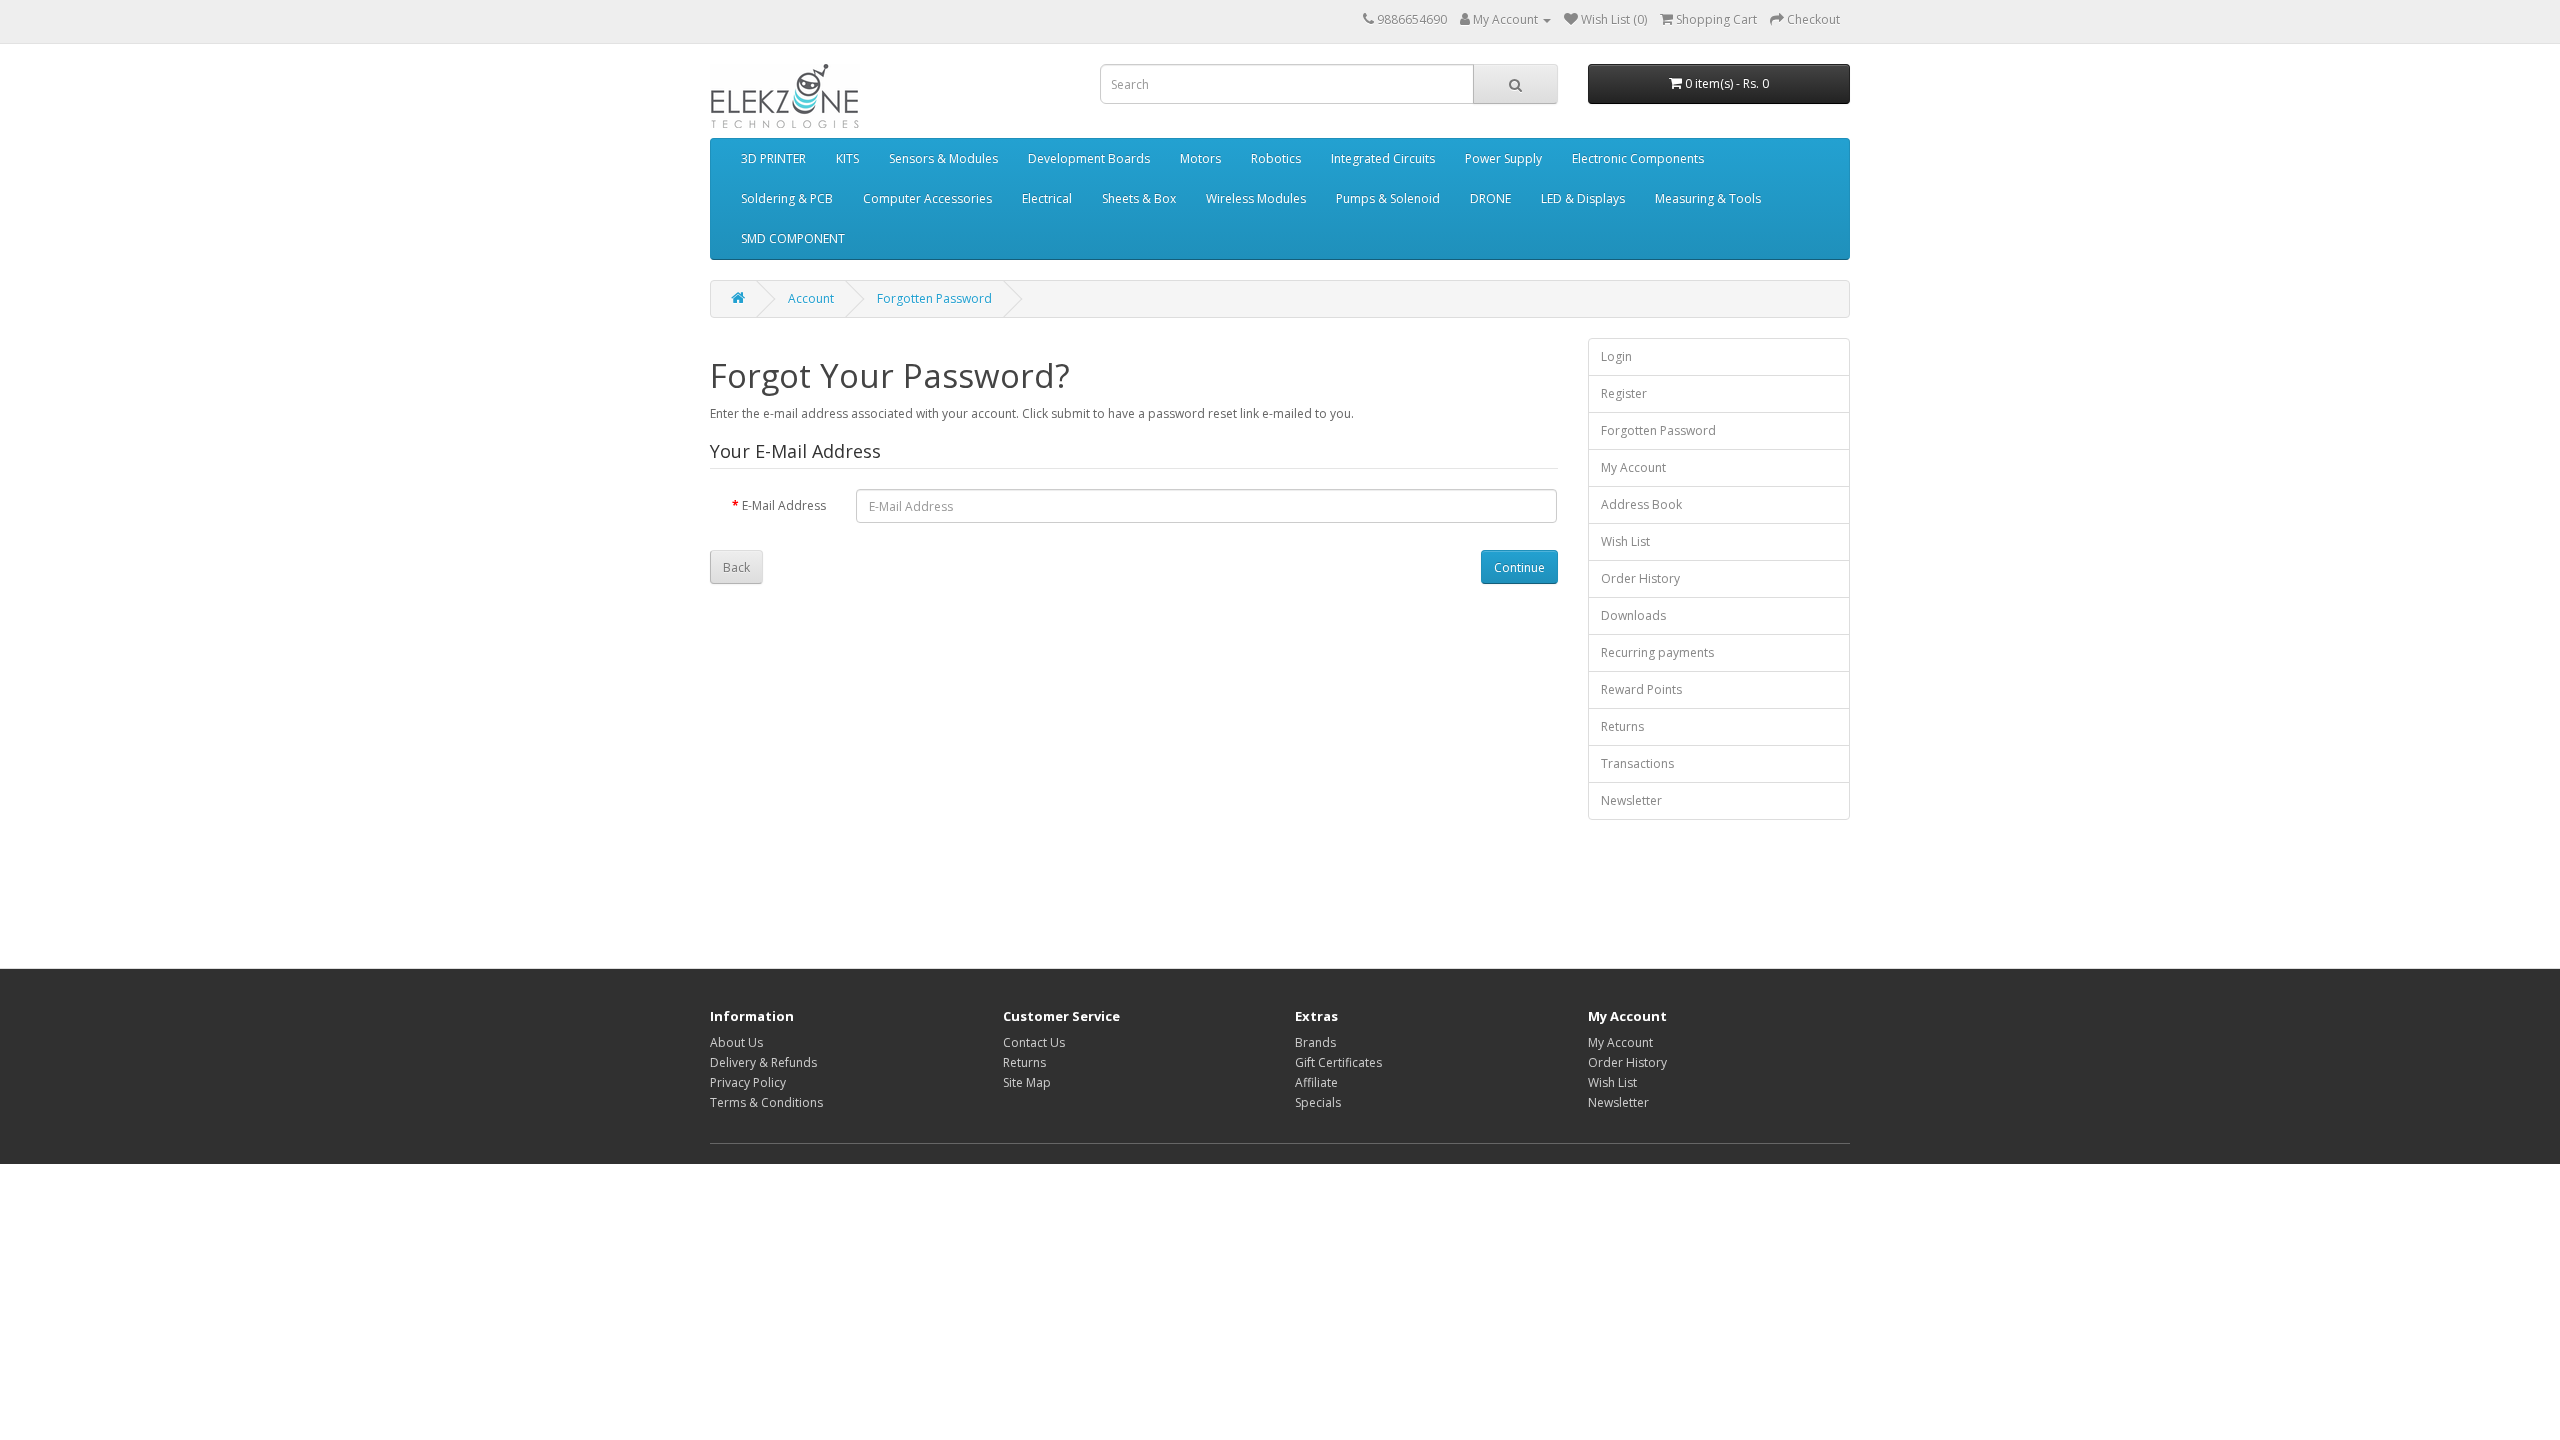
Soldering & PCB (787, 198)
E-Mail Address (784, 505)
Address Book (1641, 504)
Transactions (1637, 763)
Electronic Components (1638, 158)
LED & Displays (1583, 198)
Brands (1315, 1042)
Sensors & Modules (943, 158)
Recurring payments (1657, 652)
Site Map (1027, 1082)
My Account (1633, 467)
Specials (1318, 1102)
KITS (847, 158)
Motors (1200, 158)
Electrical (1047, 198)
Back (736, 567)
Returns (1622, 726)
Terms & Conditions (766, 1102)
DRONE (1490, 198)
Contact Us (1034, 1042)
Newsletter (1631, 800)
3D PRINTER (773, 158)
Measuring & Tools (1708, 198)
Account (811, 298)
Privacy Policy (748, 1082)
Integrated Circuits (1383, 158)
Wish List (1625, 541)
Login (1616, 356)
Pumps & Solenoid (1388, 198)
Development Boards (1089, 158)
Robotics (1276, 158)
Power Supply (1503, 158)
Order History (1640, 578)
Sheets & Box (1139, 198)
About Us (736, 1042)
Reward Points (1641, 689)
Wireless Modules (1256, 198)
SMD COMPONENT (793, 238)
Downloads (1633, 615)
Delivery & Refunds (763, 1062)
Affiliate (1316, 1082)
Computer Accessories (927, 198)
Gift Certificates (1338, 1062)
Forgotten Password (934, 298)
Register (1624, 393)
